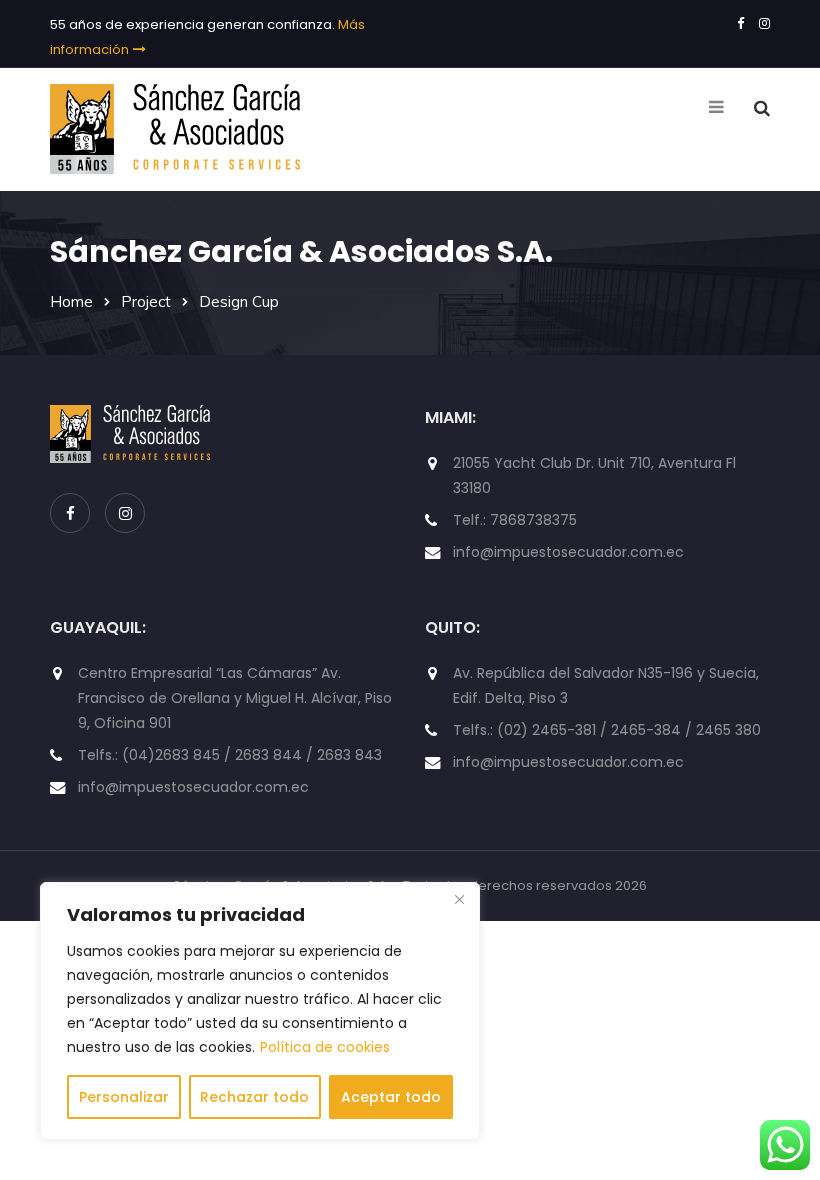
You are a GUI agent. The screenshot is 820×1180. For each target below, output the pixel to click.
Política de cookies (325, 1047)
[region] (260, 1011)
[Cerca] (459, 899)
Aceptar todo (391, 1097)
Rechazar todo (254, 1097)
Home (71, 301)
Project (146, 301)
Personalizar (124, 1097)
